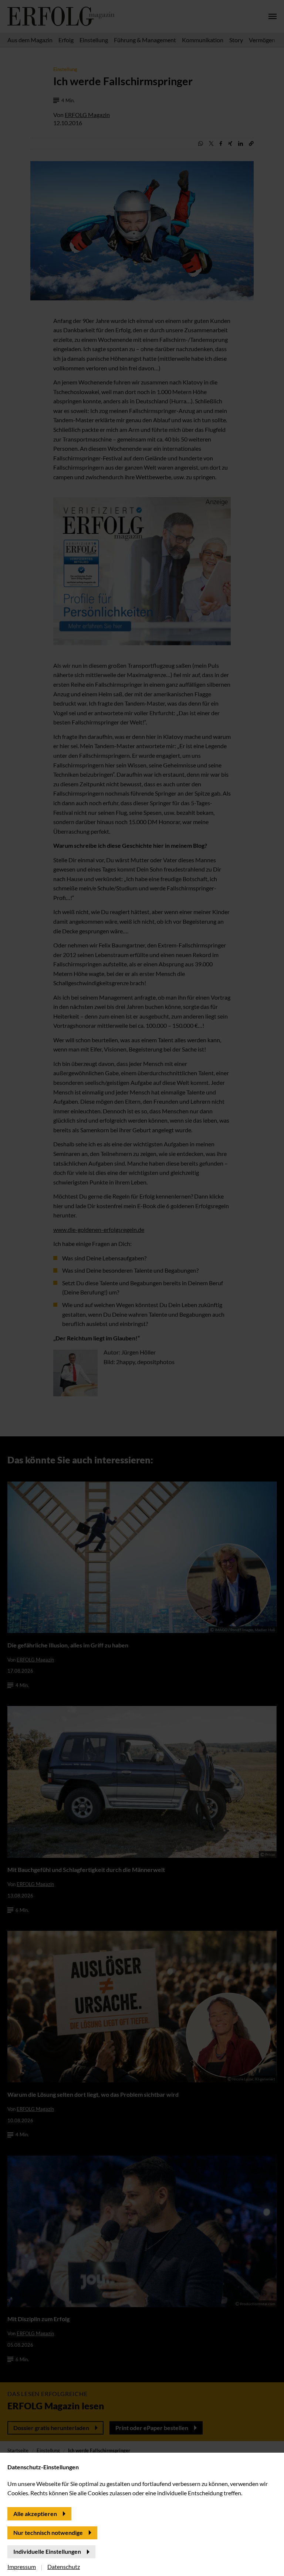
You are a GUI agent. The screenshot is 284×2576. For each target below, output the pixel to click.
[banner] (142, 1288)
